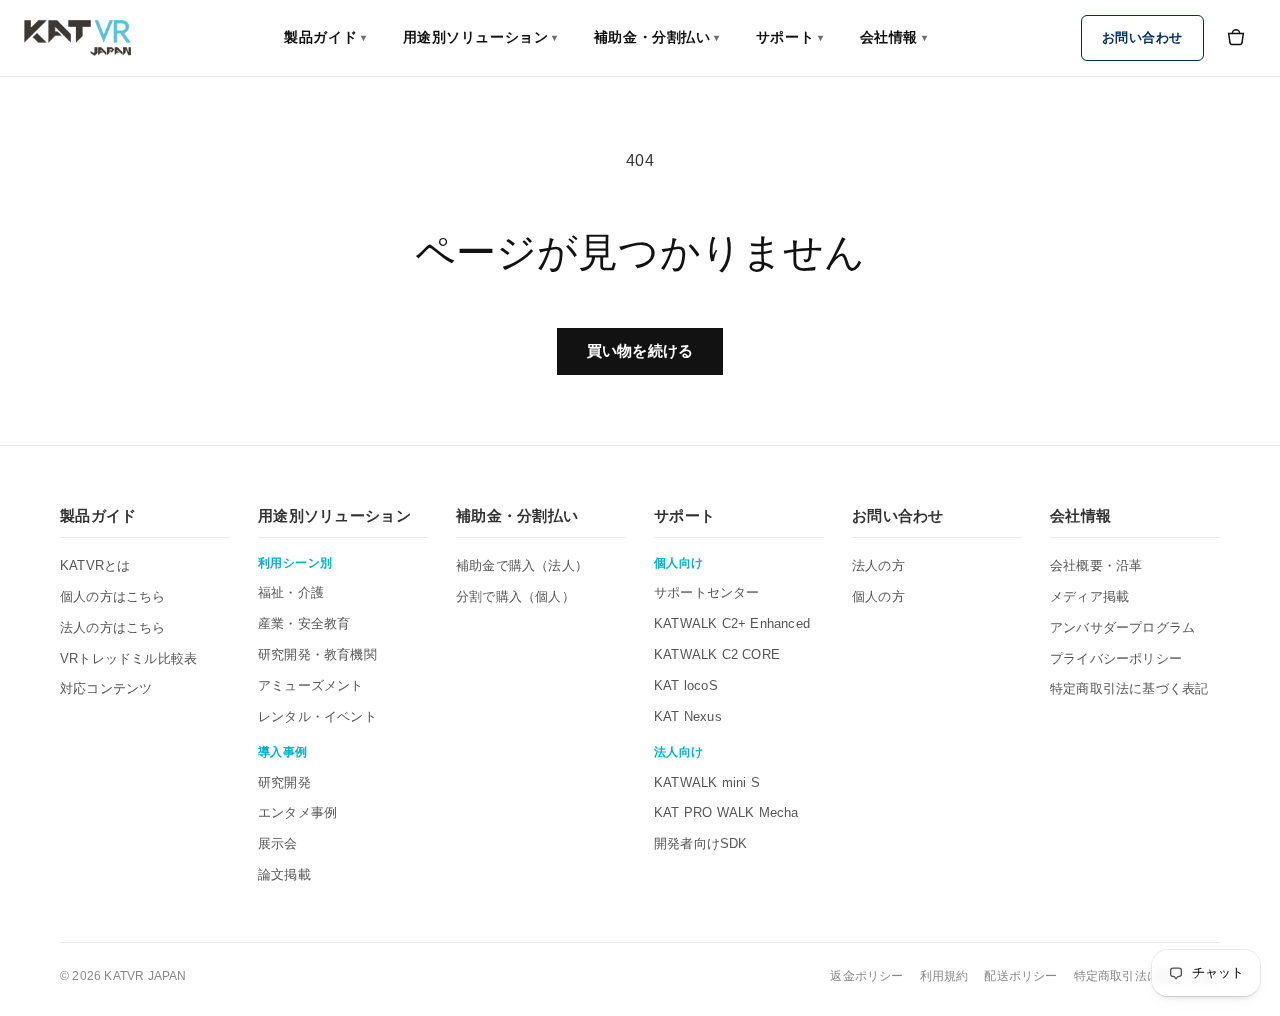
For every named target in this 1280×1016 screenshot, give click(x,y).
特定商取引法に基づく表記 (1129, 688)
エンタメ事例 (297, 812)
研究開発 (284, 782)
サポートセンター (707, 592)
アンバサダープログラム (1122, 627)
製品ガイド (325, 37)
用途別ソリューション (480, 37)
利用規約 (944, 976)
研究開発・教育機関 (317, 654)
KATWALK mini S (707, 782)
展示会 (278, 843)
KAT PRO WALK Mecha (726, 812)
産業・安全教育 (304, 623)
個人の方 (878, 596)
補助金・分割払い (657, 37)
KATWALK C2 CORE (717, 654)
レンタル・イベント (317, 716)
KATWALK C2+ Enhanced (732, 623)
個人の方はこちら (113, 596)
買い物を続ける (640, 350)
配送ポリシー (1020, 976)
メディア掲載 (1089, 596)
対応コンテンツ (106, 688)
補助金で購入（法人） (522, 565)
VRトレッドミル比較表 (128, 658)
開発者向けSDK (701, 843)
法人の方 (878, 565)
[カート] (1236, 38)
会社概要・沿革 (1096, 565)
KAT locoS (686, 685)
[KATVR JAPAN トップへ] (77, 38)
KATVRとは (95, 565)
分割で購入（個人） (515, 596)
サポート (790, 37)
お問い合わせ (1142, 37)
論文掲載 (284, 874)
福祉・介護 (291, 592)
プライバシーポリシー (1116, 658)
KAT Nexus (688, 716)
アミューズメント (311, 685)
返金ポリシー (866, 976)
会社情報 (894, 37)
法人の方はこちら (113, 627)
